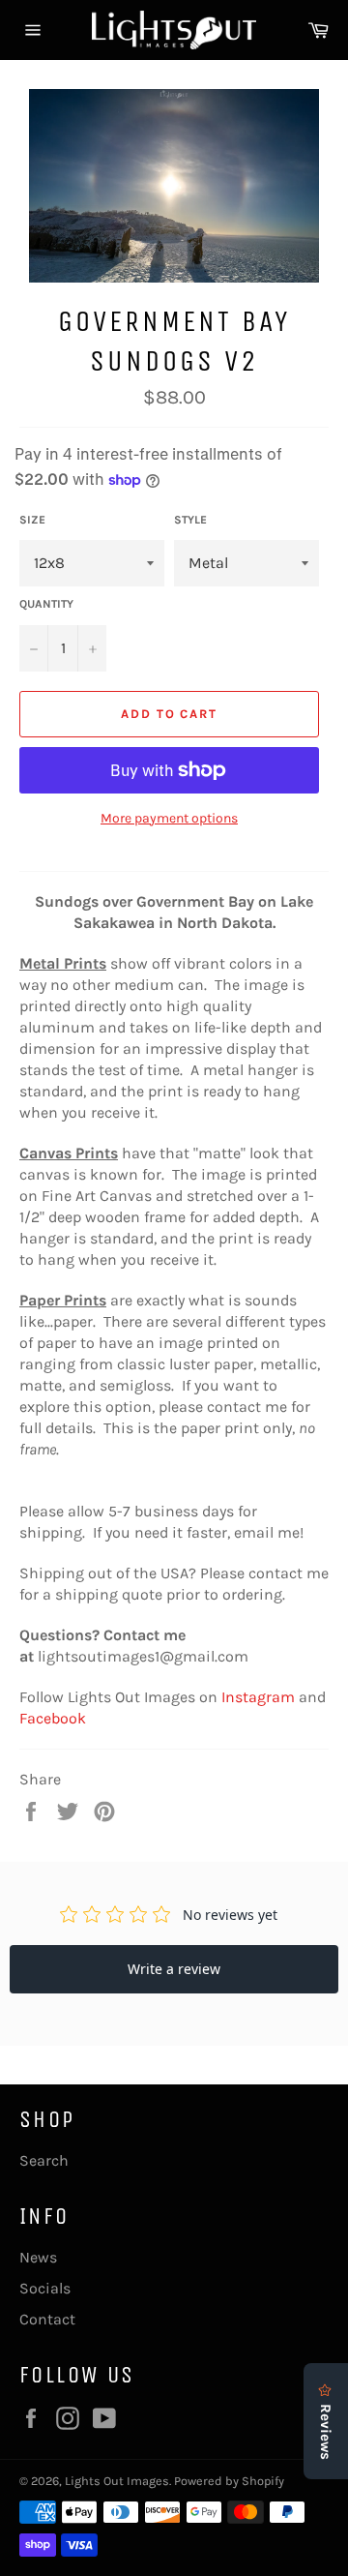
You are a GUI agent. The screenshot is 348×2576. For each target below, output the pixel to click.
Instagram (258, 1697)
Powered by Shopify (229, 2481)
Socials (45, 2288)
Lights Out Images (117, 2481)
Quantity (46, 604)
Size (32, 520)
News (38, 2257)
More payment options (169, 818)
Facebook (53, 1718)
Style (190, 520)
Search (44, 2160)
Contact (47, 2319)
